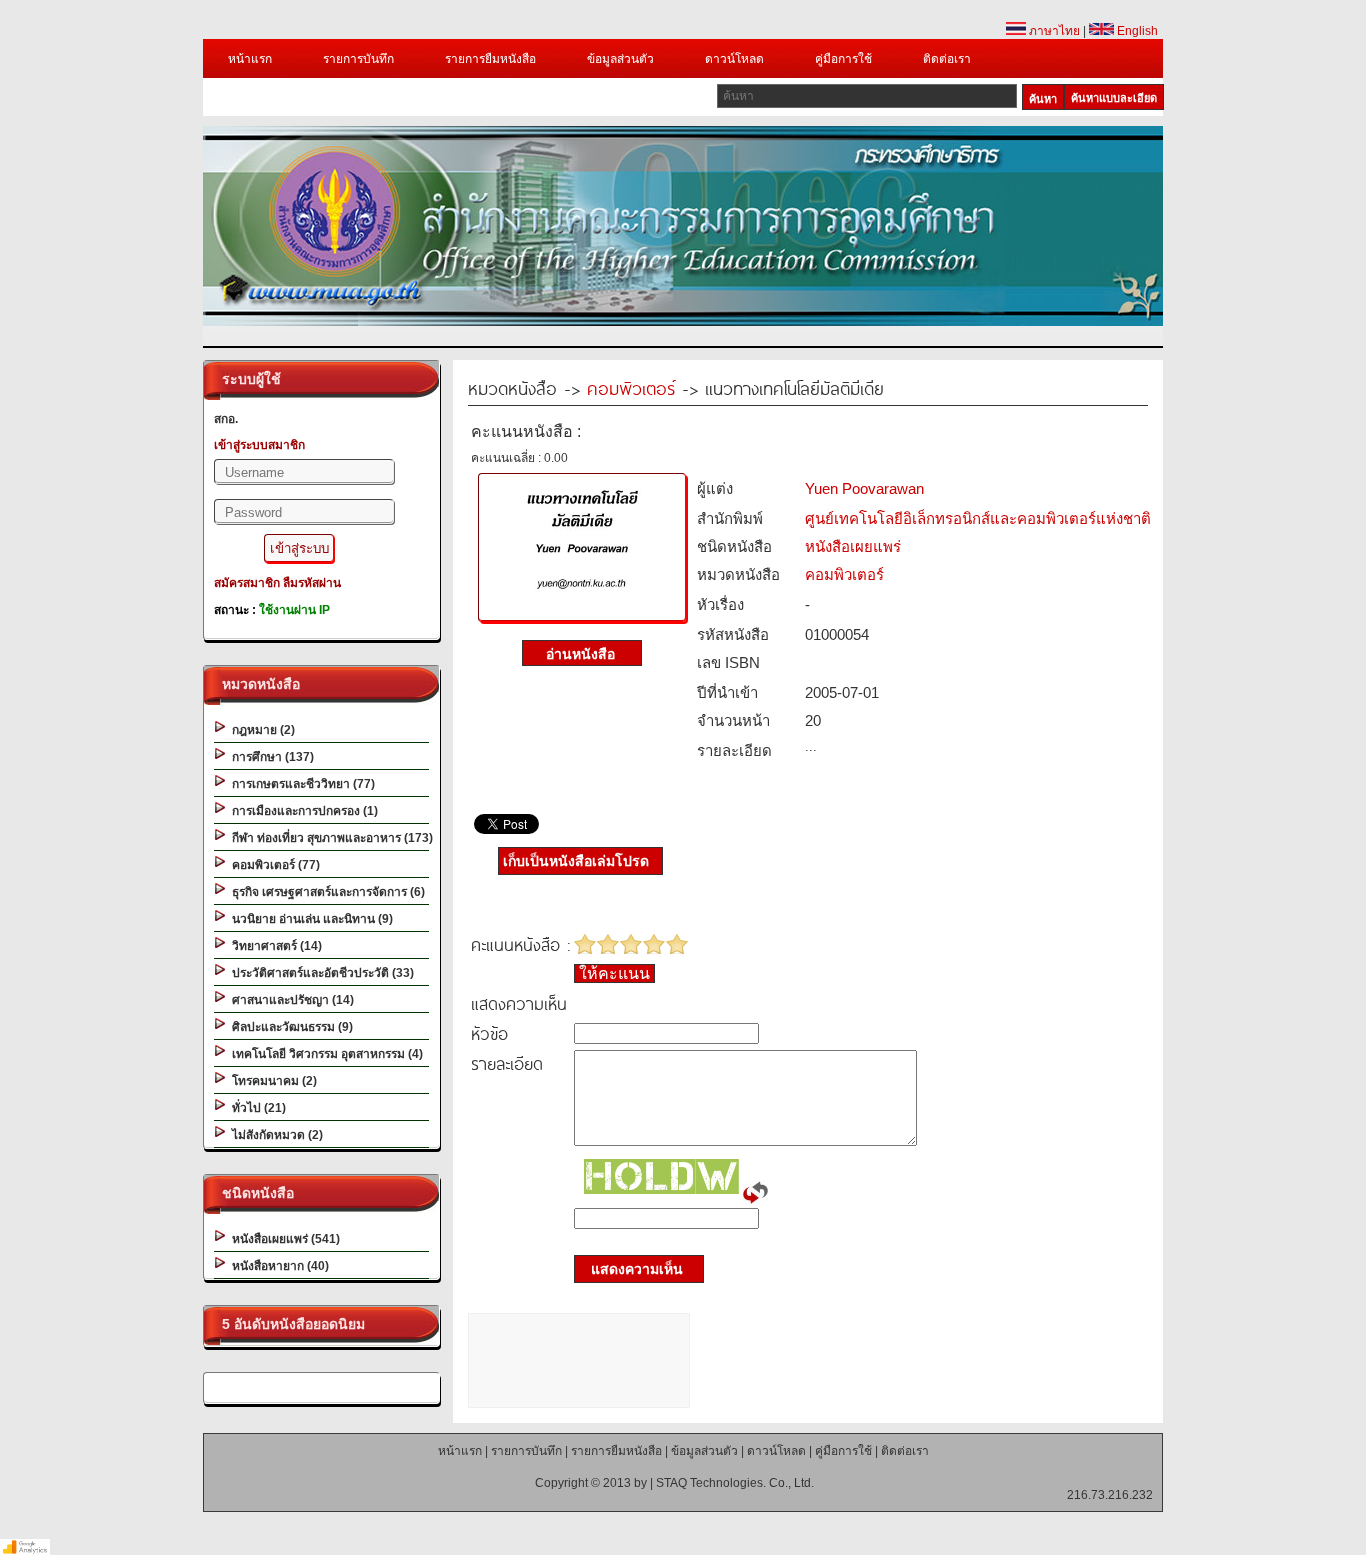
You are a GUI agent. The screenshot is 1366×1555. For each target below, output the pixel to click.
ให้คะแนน (614, 973)
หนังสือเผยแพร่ (853, 546)
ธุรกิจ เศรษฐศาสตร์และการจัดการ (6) (325, 892)
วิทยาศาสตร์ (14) (274, 946)
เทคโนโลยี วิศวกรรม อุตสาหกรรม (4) (324, 1054)
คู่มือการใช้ (843, 59)
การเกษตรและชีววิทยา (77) (300, 784)
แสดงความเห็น (631, 1269)
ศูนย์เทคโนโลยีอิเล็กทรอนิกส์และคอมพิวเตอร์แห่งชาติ (978, 518)
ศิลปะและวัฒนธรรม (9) (289, 1027)
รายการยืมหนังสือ (490, 59)
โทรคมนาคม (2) (271, 1081)
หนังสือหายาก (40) (277, 1266)
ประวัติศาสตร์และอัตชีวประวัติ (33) (320, 973)
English (1136, 31)
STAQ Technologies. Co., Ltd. (735, 1483)
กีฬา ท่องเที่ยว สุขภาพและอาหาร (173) (329, 838)
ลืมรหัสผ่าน (312, 583)
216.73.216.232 (1110, 1495)
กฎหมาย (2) (260, 730)
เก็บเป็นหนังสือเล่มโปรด (576, 861)
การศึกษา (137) (270, 757)
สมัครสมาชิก (247, 583)
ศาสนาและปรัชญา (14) (290, 1000)
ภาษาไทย (1053, 31)
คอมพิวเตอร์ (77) (273, 865)
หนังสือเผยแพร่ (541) (283, 1239)
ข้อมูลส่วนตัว (620, 59)
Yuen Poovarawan (864, 488)
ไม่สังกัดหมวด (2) (274, 1135)
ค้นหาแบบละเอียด (1114, 98)
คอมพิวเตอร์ (631, 387)
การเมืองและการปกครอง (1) (302, 811)
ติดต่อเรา (947, 59)
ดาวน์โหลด (734, 59)
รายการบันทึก (358, 59)
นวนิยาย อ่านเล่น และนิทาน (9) (309, 919)
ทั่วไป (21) (256, 1108)
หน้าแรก (250, 59)
